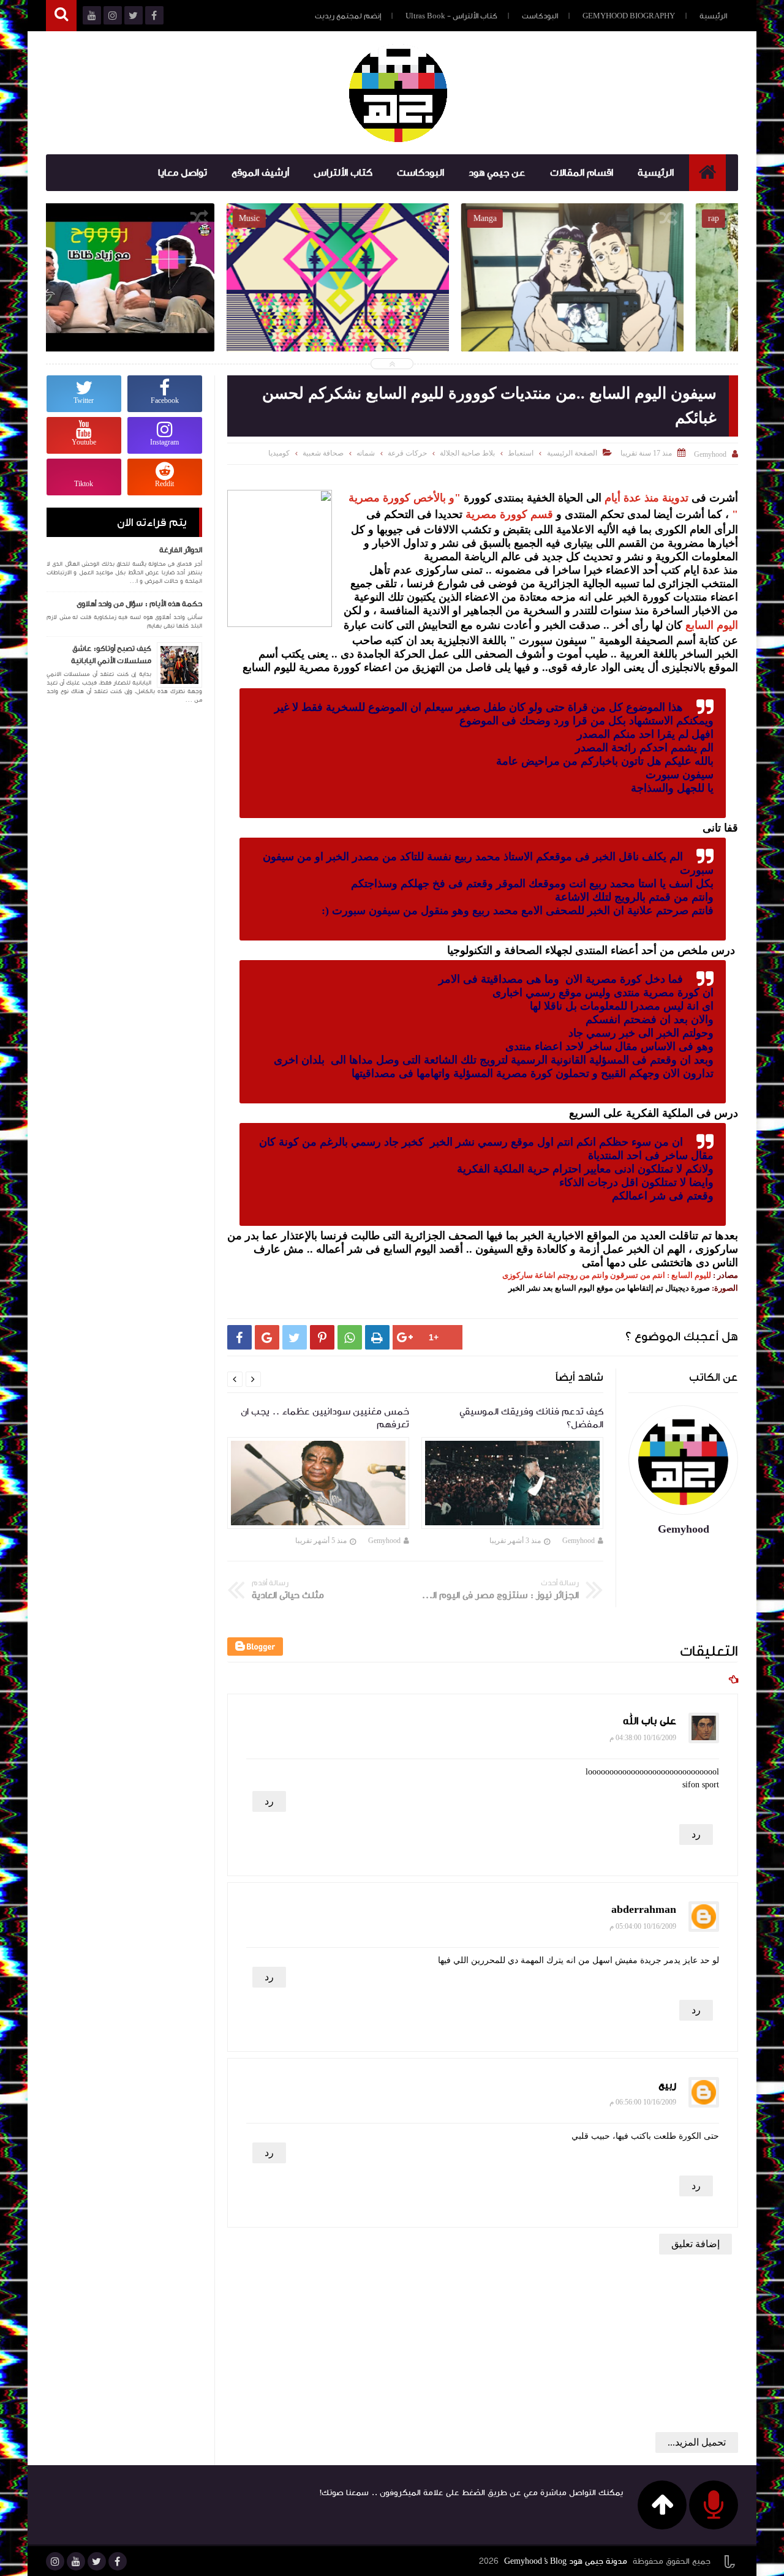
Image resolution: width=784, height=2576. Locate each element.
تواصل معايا (183, 173)
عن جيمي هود (497, 173)
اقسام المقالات (582, 173)
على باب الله (650, 1721)
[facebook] (118, 2561)
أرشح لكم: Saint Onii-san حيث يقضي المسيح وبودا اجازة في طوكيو (627, 306)
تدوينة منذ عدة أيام (645, 498)
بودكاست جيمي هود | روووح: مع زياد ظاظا (157, 298)
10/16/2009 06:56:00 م (643, 2102)
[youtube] (76, 2561)
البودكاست (540, 16)
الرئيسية (713, 16)
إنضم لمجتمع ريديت (348, 16)
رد (269, 1801)
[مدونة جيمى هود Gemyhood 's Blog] (398, 93)
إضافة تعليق (695, 2244)
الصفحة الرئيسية (572, 453)
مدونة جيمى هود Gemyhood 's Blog (566, 2561)
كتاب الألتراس (343, 173)
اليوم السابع (712, 625)
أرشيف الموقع (260, 173)
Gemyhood (579, 1541)
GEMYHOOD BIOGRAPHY (629, 16)
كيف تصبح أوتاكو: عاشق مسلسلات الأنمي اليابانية (111, 655)
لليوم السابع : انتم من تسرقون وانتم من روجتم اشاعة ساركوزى (607, 1275)
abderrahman (644, 1909)
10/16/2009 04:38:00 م (643, 1738)
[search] (61, 16)
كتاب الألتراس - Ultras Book (451, 16)
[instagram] (55, 2561)
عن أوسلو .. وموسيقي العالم (392, 298)
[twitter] (97, 2561)
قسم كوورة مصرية (509, 514)
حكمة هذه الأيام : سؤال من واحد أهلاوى (139, 604)
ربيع (667, 2085)
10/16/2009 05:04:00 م (643, 1926)
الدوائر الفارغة (181, 550)
